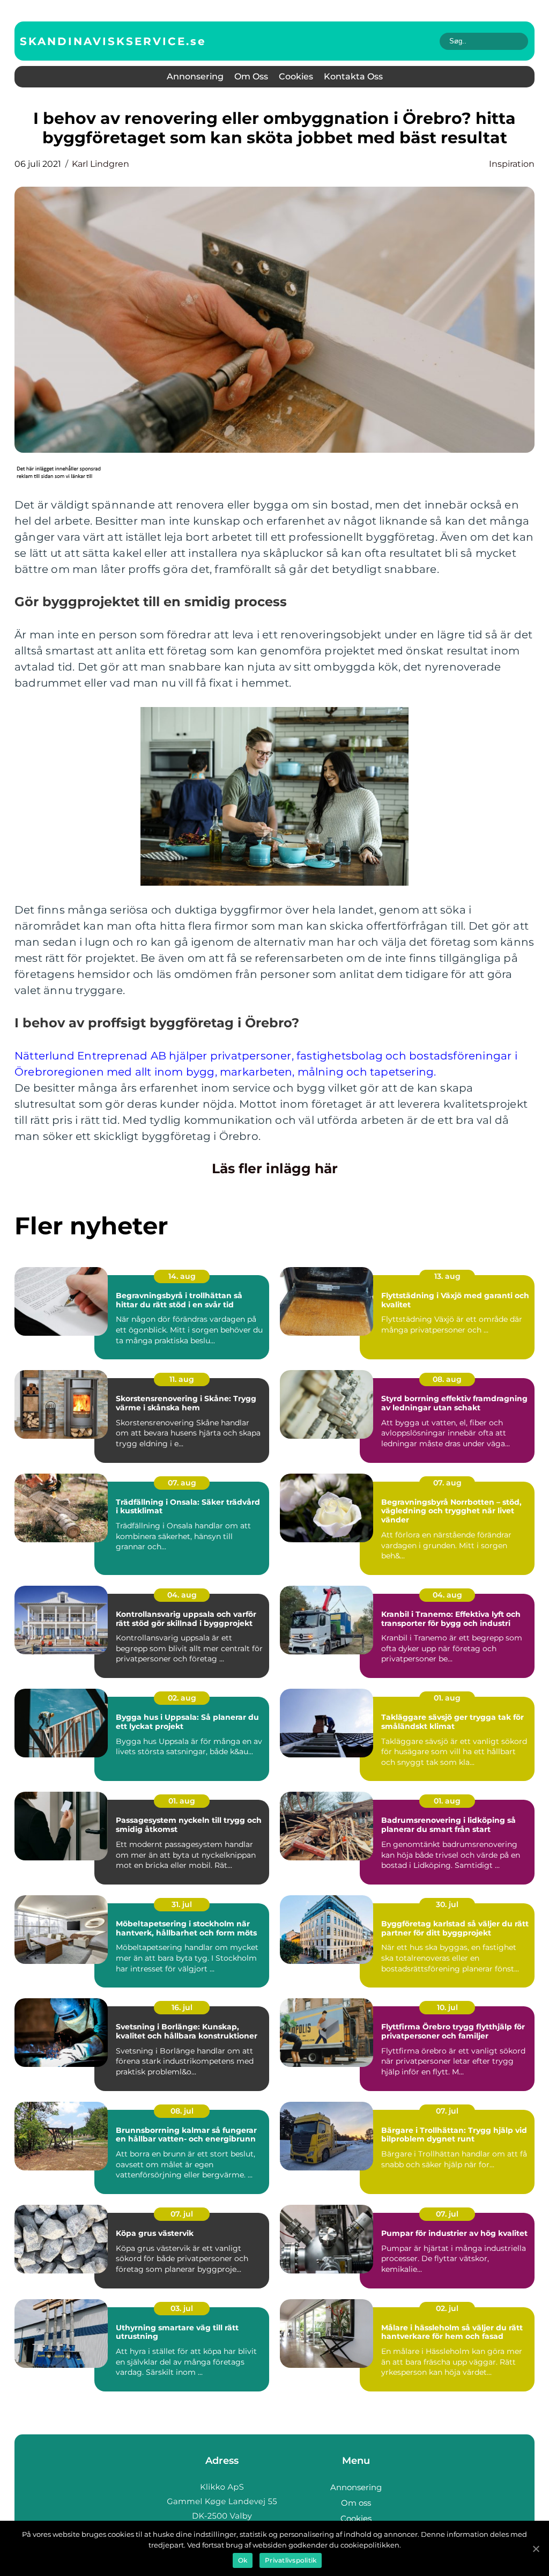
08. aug (447, 1379)
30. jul (447, 1904)
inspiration (512, 164)
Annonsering (195, 76)
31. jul (182, 1904)
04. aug (182, 1595)
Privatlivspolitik (291, 2560)
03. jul (182, 2308)
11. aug (182, 1379)
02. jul (447, 2308)
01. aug (447, 1698)
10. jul (447, 2007)
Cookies (296, 76)
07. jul (447, 2111)
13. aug (447, 1276)
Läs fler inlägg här (275, 1168)
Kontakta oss (353, 76)
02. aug (182, 1698)
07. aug (182, 1483)
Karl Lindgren (101, 164)
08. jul (182, 2111)
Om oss (251, 76)
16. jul (182, 2007)
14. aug (182, 1276)
